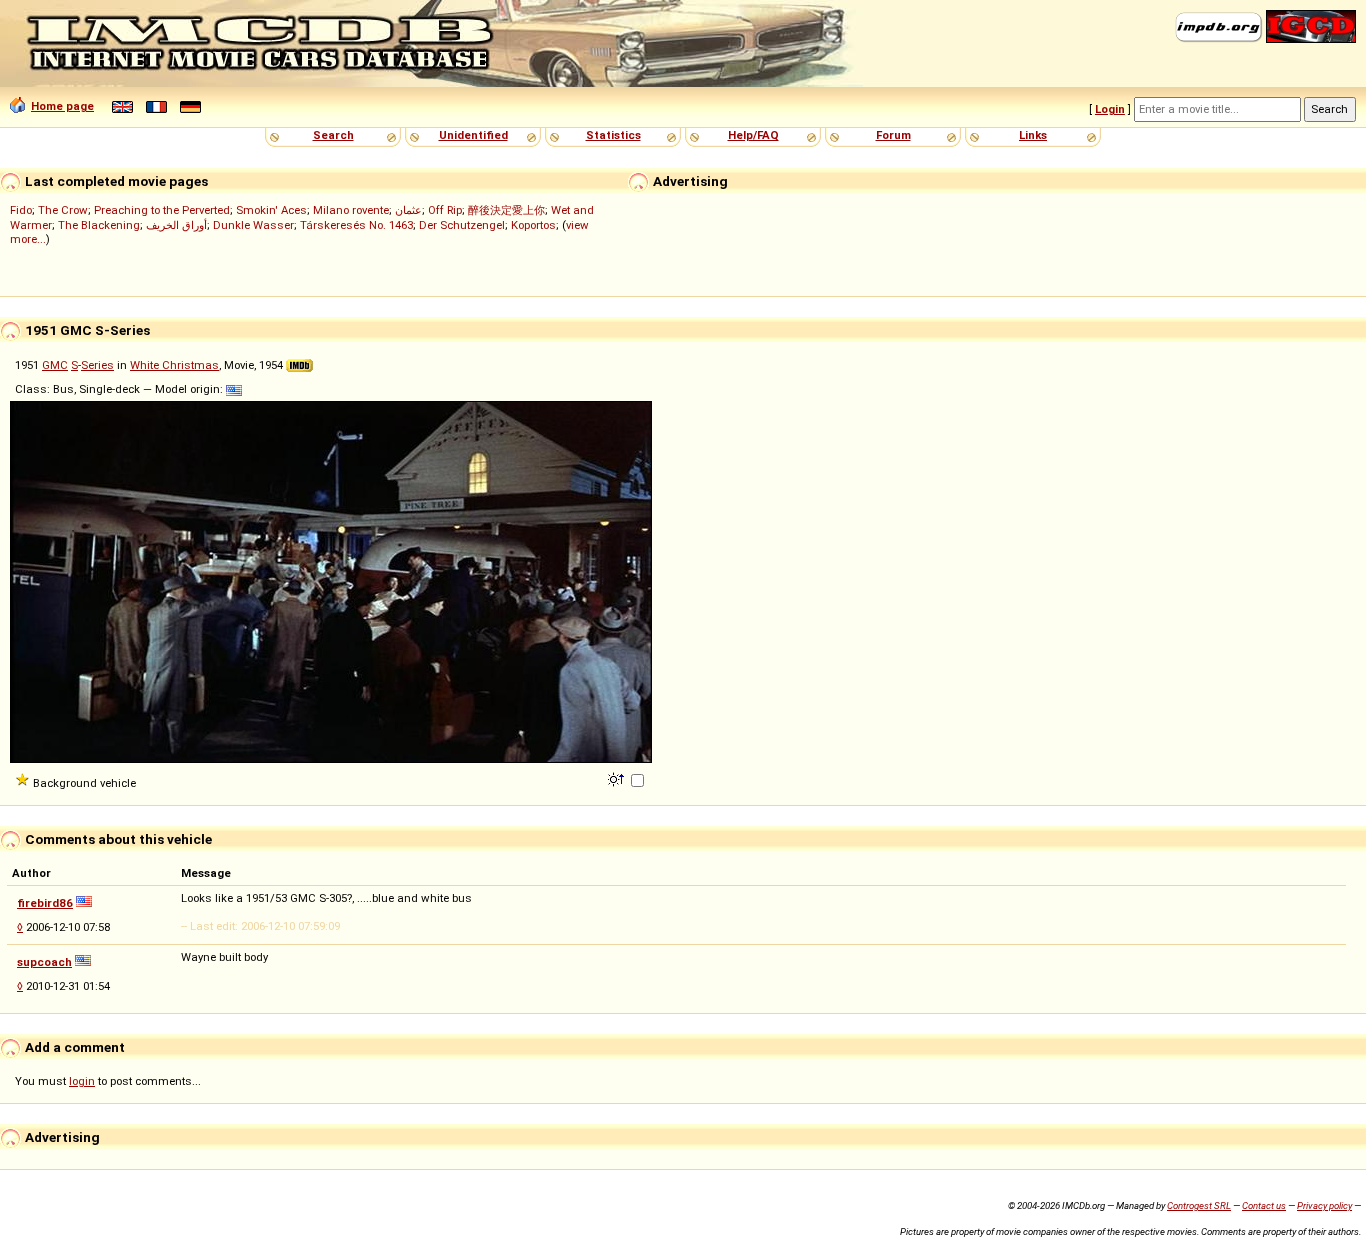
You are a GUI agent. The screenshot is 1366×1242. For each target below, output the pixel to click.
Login (1110, 109)
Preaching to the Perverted (162, 210)
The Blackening (99, 225)
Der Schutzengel (462, 225)
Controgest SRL (1199, 1205)
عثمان (408, 210)
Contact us (1264, 1205)
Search (333, 135)
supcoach (44, 962)
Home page (62, 106)
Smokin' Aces (271, 210)
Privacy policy (1324, 1205)
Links (1033, 135)
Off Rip (445, 210)
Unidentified (473, 135)
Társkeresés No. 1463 (356, 225)
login (82, 1081)
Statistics (613, 135)
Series (97, 365)
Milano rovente (351, 210)
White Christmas (174, 365)
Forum (893, 135)
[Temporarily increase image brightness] (617, 778)
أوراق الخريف (176, 225)
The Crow (63, 210)
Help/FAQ (753, 135)
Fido (21, 210)
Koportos (533, 225)
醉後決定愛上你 (506, 210)
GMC (55, 365)
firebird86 (45, 903)
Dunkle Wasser (253, 225)
